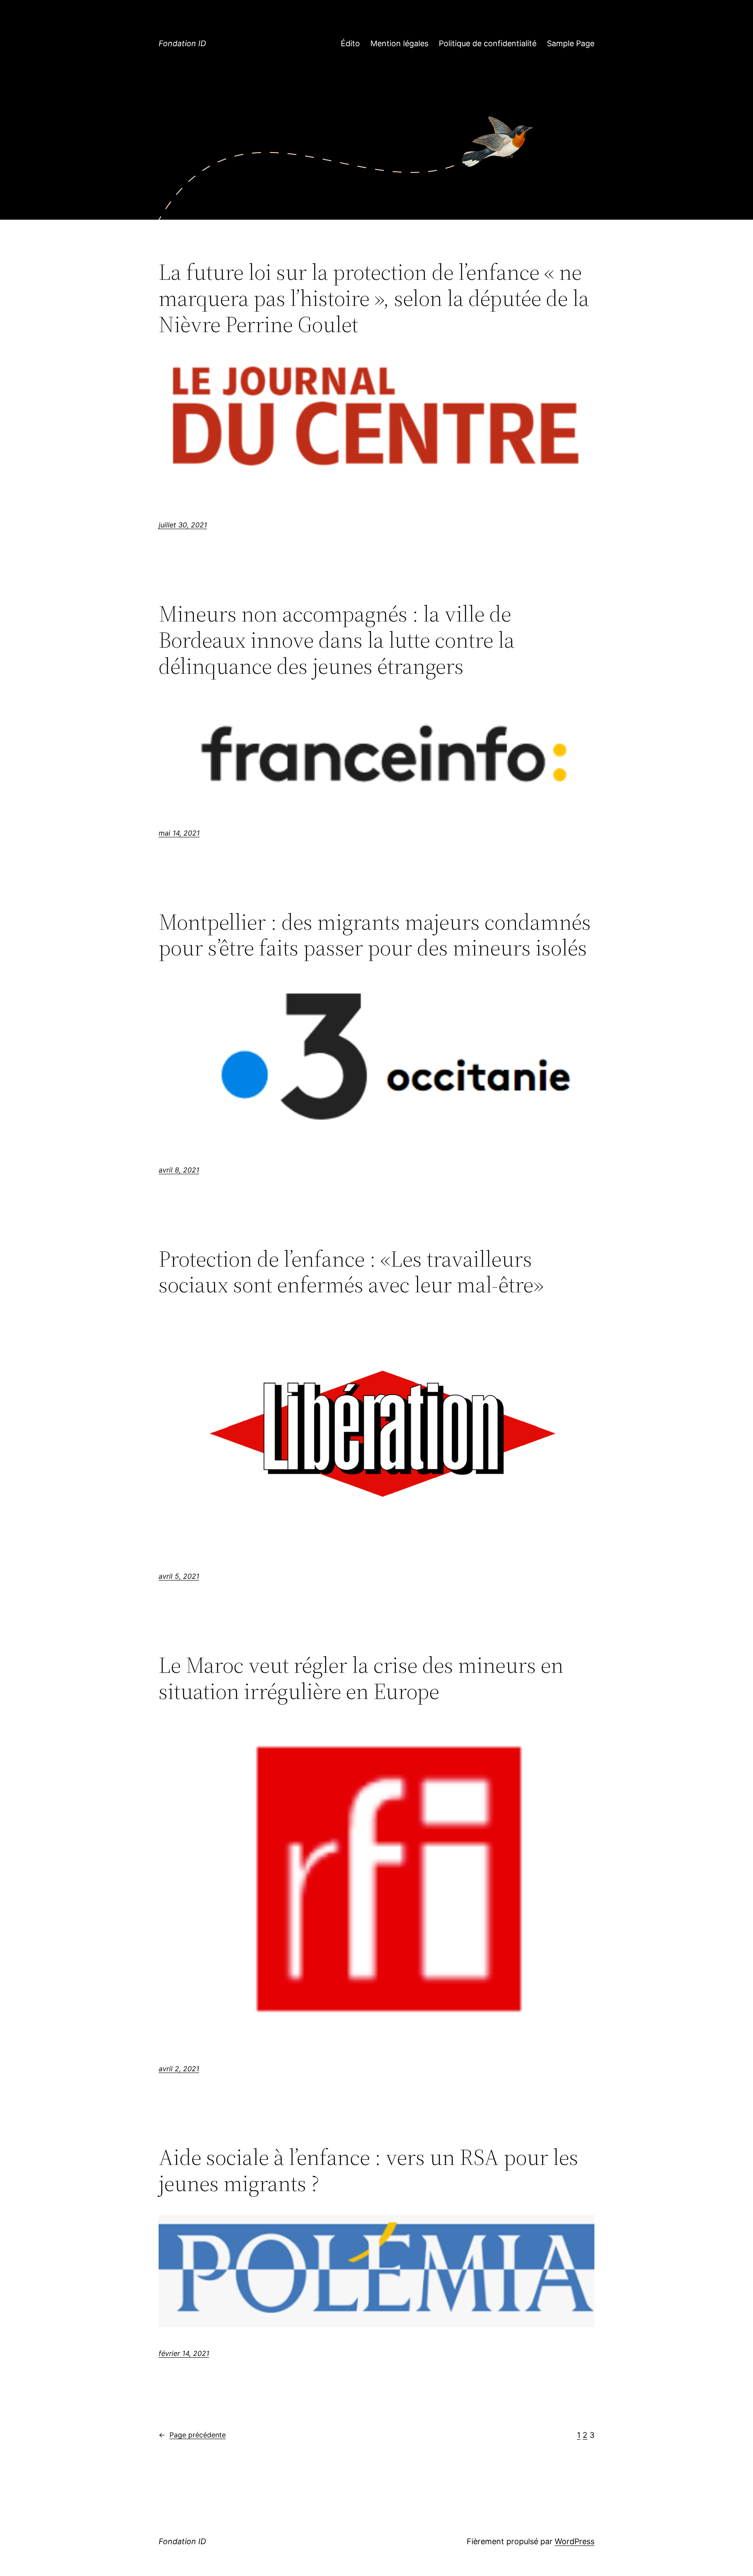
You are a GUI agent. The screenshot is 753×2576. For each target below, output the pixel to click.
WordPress (575, 2541)
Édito (350, 43)
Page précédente (192, 2435)
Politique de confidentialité (488, 43)
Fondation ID (182, 43)
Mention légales (399, 43)
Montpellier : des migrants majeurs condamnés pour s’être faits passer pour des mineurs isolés (375, 935)
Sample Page (571, 43)
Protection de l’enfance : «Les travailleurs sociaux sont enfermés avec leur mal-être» (351, 1272)
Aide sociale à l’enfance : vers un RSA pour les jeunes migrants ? (368, 2170)
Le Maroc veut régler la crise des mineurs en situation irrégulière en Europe (361, 1678)
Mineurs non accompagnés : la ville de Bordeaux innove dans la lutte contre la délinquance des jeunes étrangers (337, 640)
